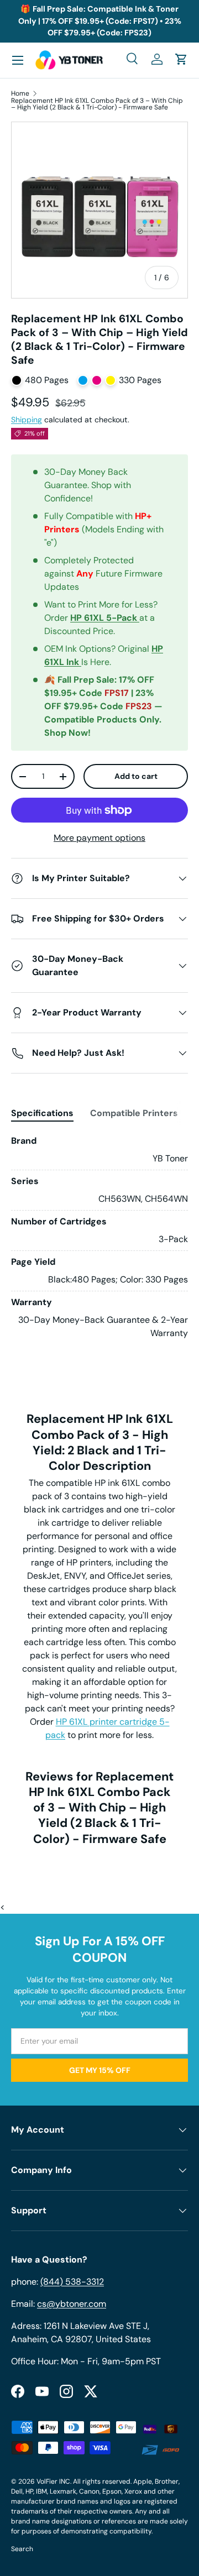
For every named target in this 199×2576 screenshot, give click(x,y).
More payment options (99, 838)
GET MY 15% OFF (100, 2070)
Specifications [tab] (42, 1113)
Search (22, 2549)
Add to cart (136, 776)
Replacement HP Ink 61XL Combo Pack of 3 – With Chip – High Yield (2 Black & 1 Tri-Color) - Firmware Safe (97, 104)
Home (20, 93)
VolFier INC (53, 2481)
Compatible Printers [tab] (134, 1113)
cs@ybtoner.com (72, 2304)
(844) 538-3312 (72, 2282)
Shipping (27, 420)
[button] (181, 59)
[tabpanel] (99, 1237)
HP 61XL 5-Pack (105, 618)
